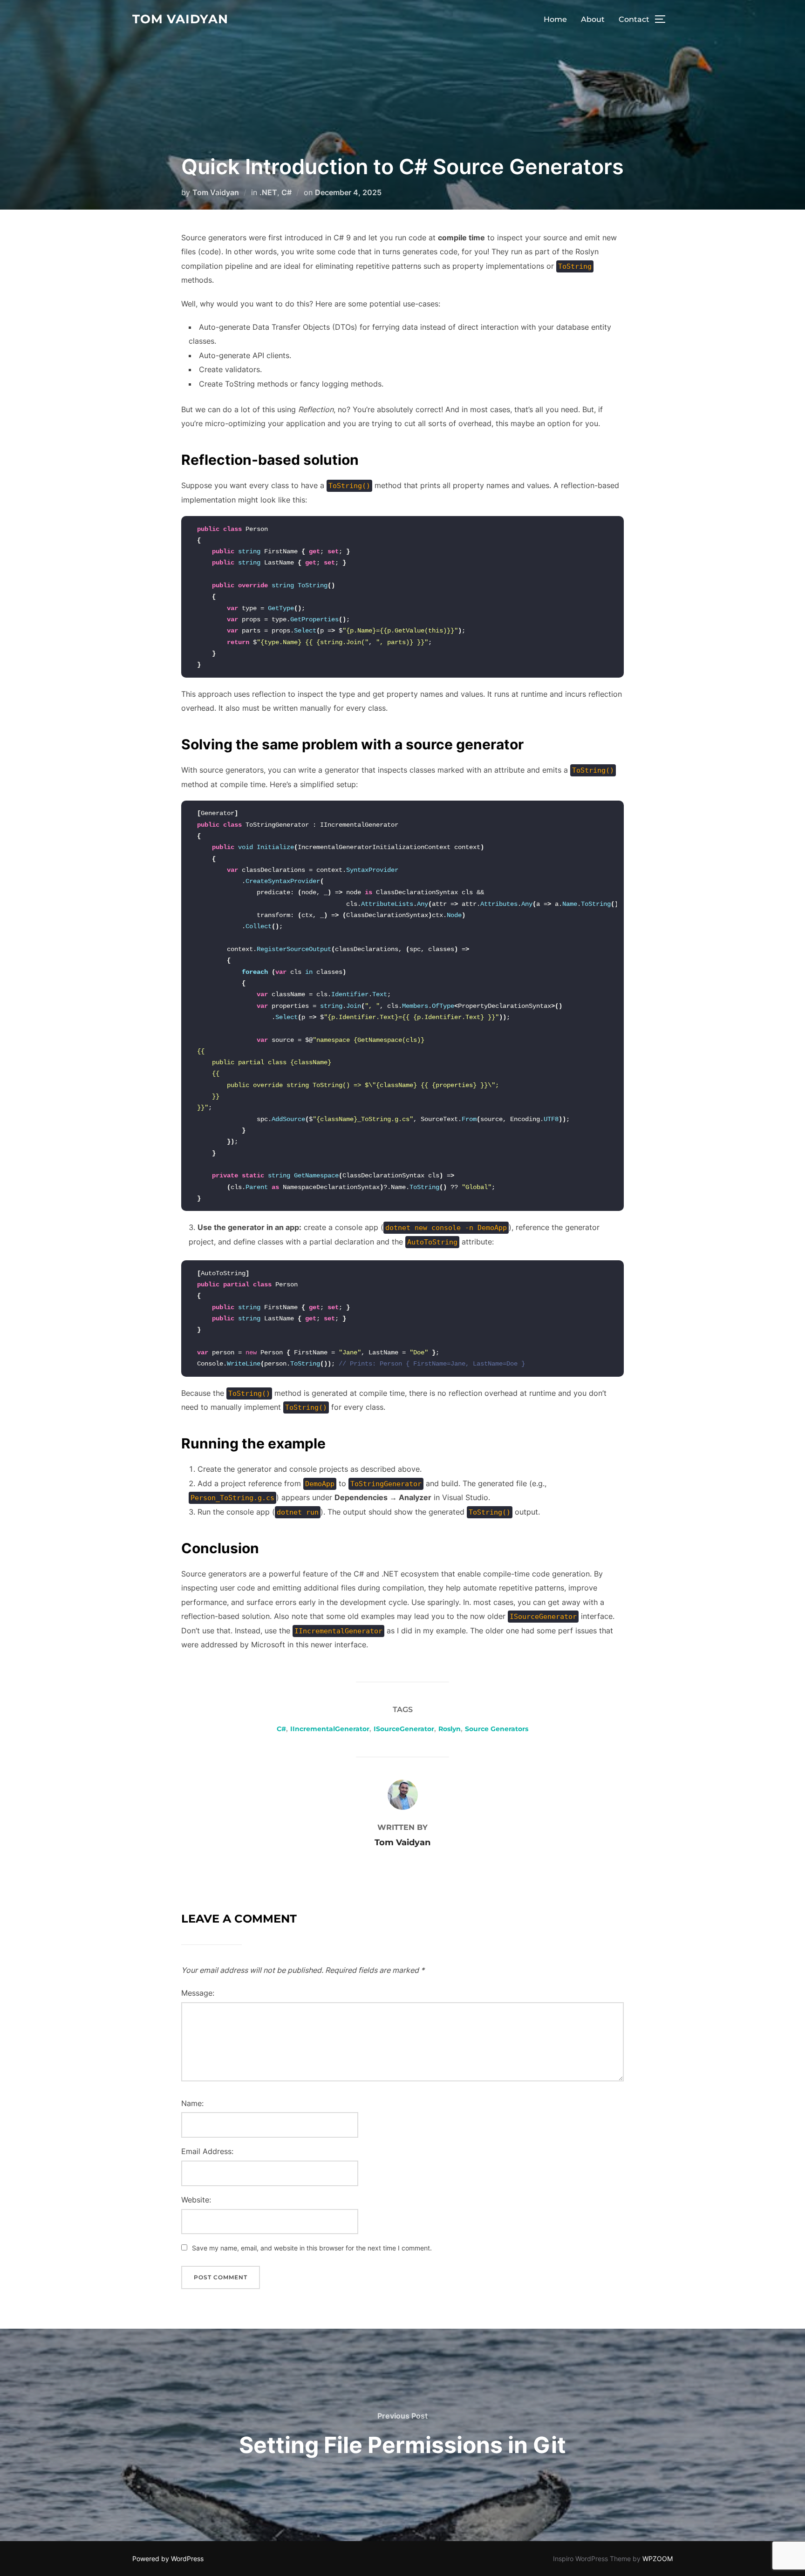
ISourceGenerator (404, 1729)
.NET (268, 192)
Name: (192, 2103)
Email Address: (207, 2151)
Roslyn (450, 1729)
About (593, 19)
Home (555, 19)
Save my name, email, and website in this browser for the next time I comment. (312, 2248)
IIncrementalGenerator (330, 1729)
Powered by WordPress (168, 2559)
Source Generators (497, 1729)
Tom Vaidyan (180, 19)
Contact (634, 19)
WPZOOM (658, 2559)
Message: (198, 1993)
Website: (196, 2200)
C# (287, 192)
